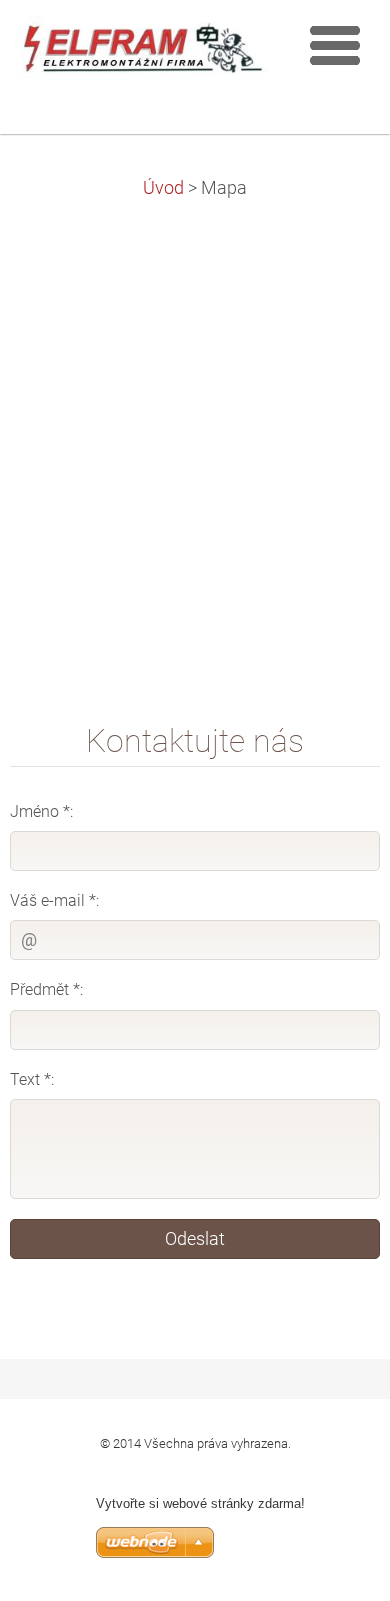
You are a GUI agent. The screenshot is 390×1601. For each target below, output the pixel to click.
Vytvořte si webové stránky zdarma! (200, 1503)
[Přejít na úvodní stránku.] (142, 53)
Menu (335, 45)
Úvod (163, 188)
